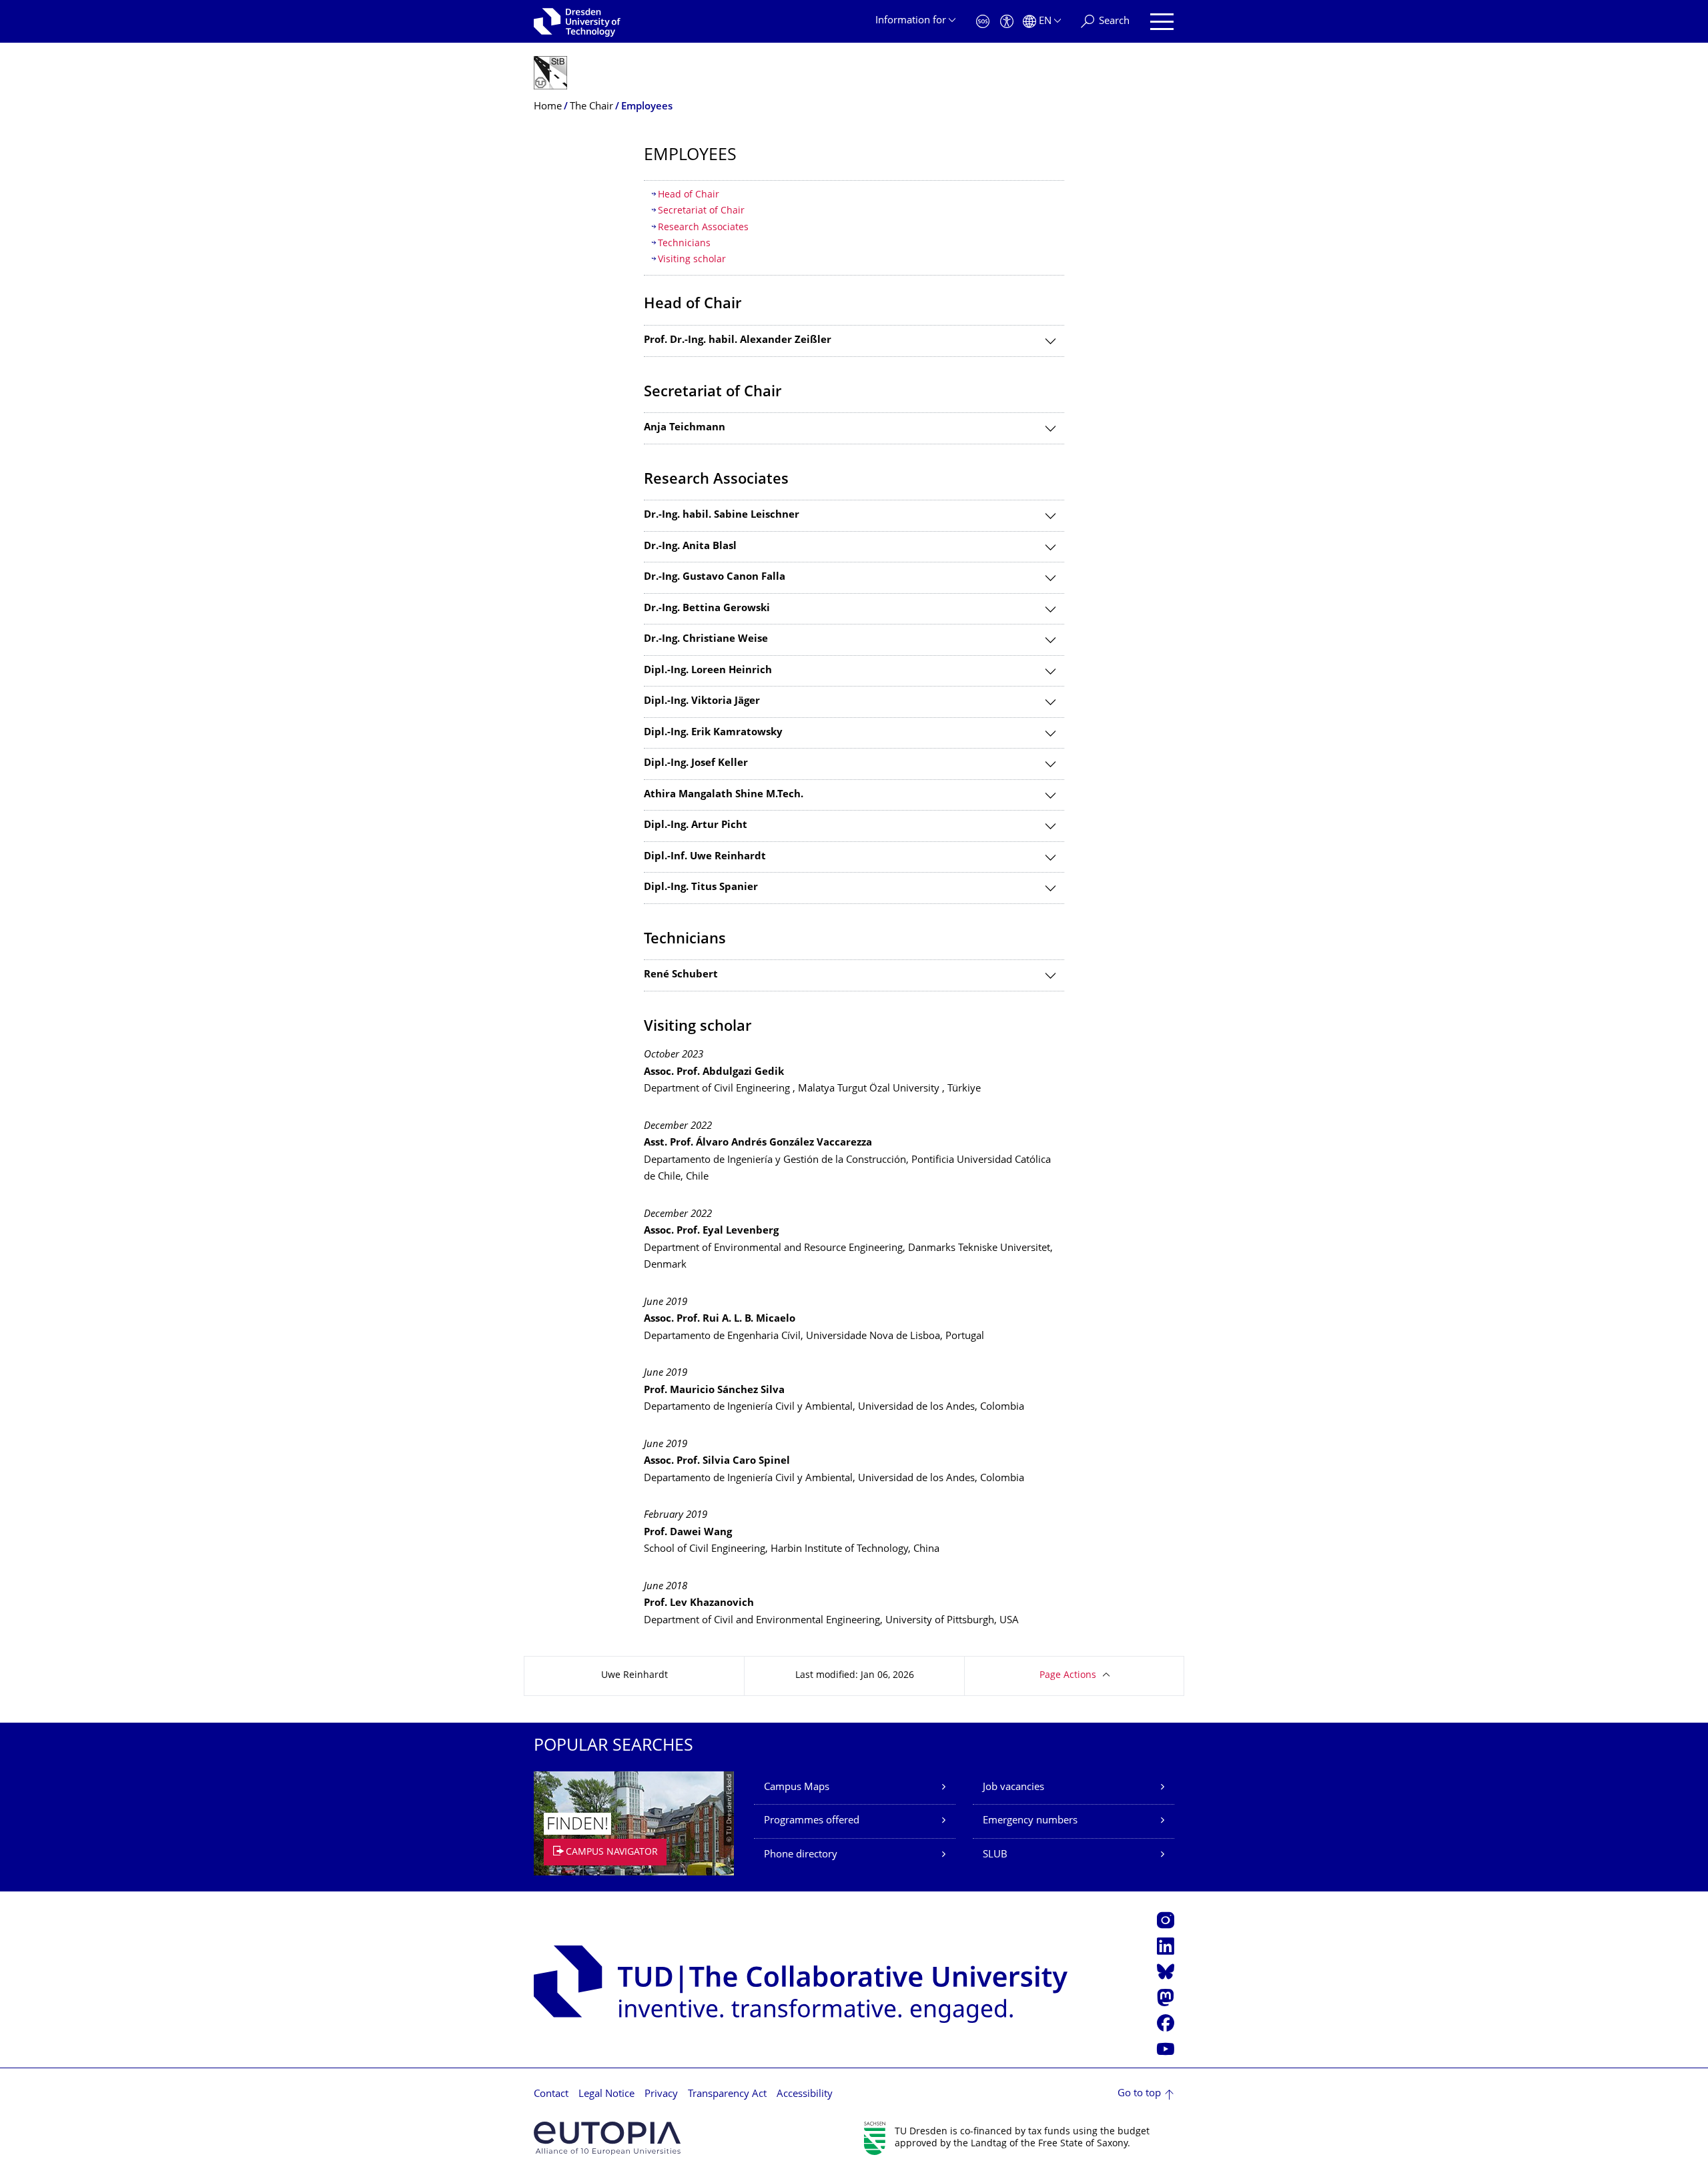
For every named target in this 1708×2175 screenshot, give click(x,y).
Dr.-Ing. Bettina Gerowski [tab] (707, 609)
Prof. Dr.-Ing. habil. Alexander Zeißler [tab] (738, 341)
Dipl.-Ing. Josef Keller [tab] (696, 764)
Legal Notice (606, 2095)
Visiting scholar (692, 260)
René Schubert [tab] (681, 975)
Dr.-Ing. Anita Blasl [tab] (690, 547)
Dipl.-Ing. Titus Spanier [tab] (701, 888)
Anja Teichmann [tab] (685, 428)
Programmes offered (812, 1821)
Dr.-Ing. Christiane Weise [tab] (706, 639)
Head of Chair (689, 195)
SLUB (995, 1855)
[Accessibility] (1007, 22)
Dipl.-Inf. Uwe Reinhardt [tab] (705, 857)
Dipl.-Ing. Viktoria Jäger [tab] (702, 702)
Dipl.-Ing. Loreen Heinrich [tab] (708, 671)
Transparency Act (727, 2095)
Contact (551, 2095)
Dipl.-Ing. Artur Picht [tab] (696, 826)
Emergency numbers (1030, 1821)
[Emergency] (983, 22)
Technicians (684, 244)
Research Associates (703, 228)
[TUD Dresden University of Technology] (577, 21)
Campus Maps (797, 1788)
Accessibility (805, 2095)
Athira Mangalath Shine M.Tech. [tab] (724, 795)
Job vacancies (1013, 1788)
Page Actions (1068, 1676)
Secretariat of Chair (701, 211)
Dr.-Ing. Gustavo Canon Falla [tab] (715, 577)
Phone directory (801, 1855)
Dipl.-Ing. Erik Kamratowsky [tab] (713, 733)
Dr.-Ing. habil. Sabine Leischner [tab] (722, 515)
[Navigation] (1162, 22)
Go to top (1139, 2094)
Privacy (661, 2095)
